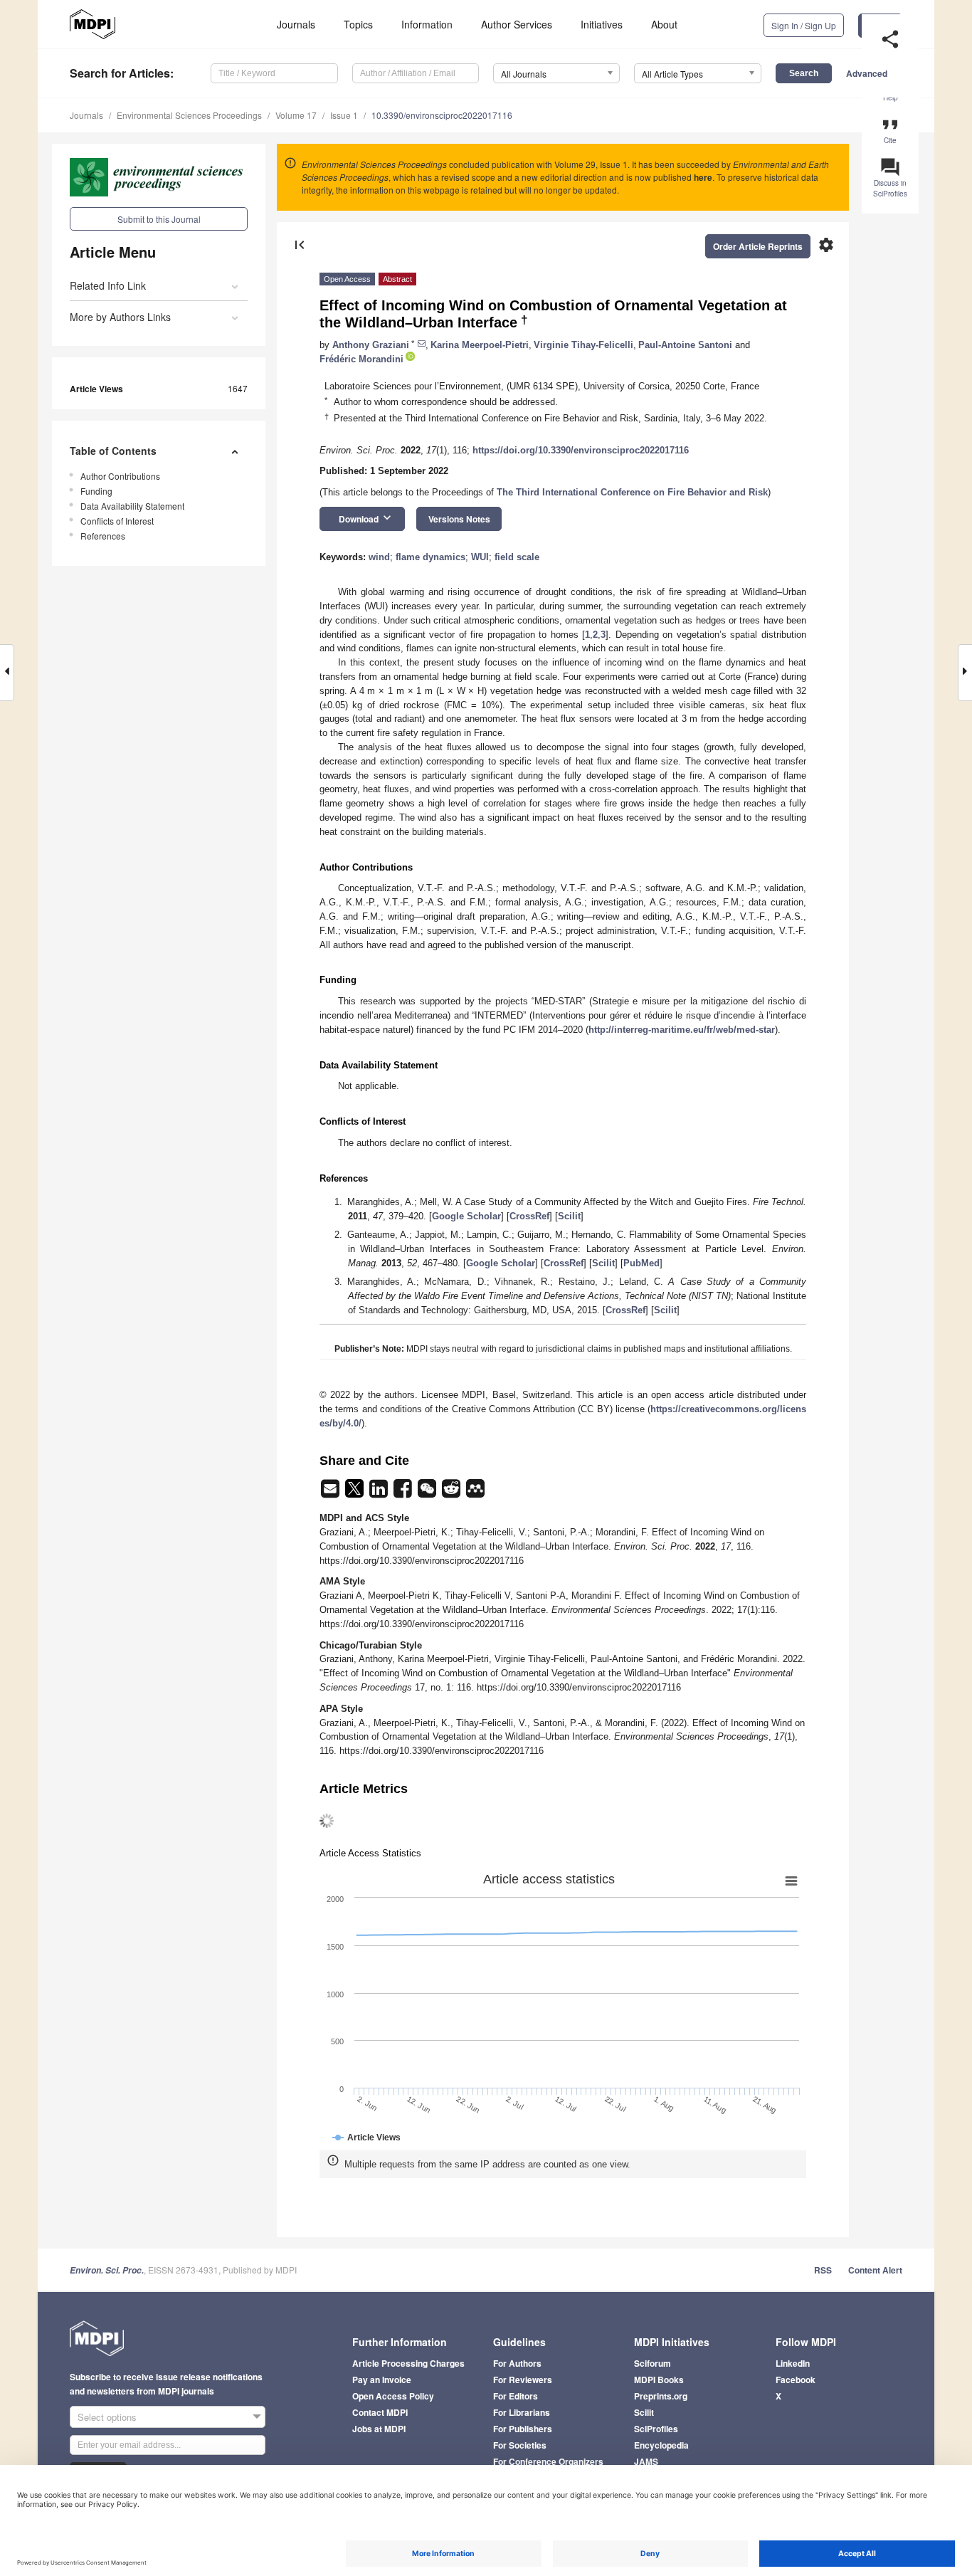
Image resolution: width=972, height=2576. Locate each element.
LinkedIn (793, 2363)
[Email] (332, 1493)
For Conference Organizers (548, 2461)
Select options (107, 2417)
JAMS (646, 2461)
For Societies (520, 2445)
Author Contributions (120, 476)
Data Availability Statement (132, 506)
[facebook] (404, 1493)
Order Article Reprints (758, 246)
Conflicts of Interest (117, 521)
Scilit (569, 1216)
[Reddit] (453, 1493)
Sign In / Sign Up (804, 25)
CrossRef (529, 1216)
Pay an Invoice (382, 2380)
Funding (96, 491)
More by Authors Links (120, 317)
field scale (517, 557)
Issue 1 (344, 115)
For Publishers (523, 2429)
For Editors (516, 2396)
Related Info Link (108, 285)
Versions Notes (459, 519)
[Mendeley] (475, 1493)
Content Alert (875, 2270)
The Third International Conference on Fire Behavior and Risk (632, 492)
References (103, 536)
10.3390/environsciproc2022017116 (442, 115)
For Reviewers (523, 2380)
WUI (480, 557)
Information (427, 24)
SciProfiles (656, 2429)
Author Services (517, 24)
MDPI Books (659, 2380)
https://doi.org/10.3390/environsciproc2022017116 (581, 450)
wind (379, 557)
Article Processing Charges (408, 2363)
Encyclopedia (661, 2445)
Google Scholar (466, 1216)
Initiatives (602, 24)
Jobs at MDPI (379, 2429)
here (703, 177)
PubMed (641, 1263)
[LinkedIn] (380, 1493)
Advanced (867, 73)
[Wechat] (428, 1493)
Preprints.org (661, 2396)
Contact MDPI (380, 2412)
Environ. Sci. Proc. (107, 2270)
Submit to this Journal (159, 219)
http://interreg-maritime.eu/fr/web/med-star (682, 1030)
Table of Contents (113, 451)
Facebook (796, 2380)
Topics (358, 24)
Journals (296, 24)
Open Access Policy (393, 2396)
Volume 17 (296, 115)
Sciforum (653, 2363)
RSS (823, 2270)
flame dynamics (430, 557)
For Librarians (522, 2412)
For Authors (517, 2363)
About (664, 24)
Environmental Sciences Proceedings (189, 115)
